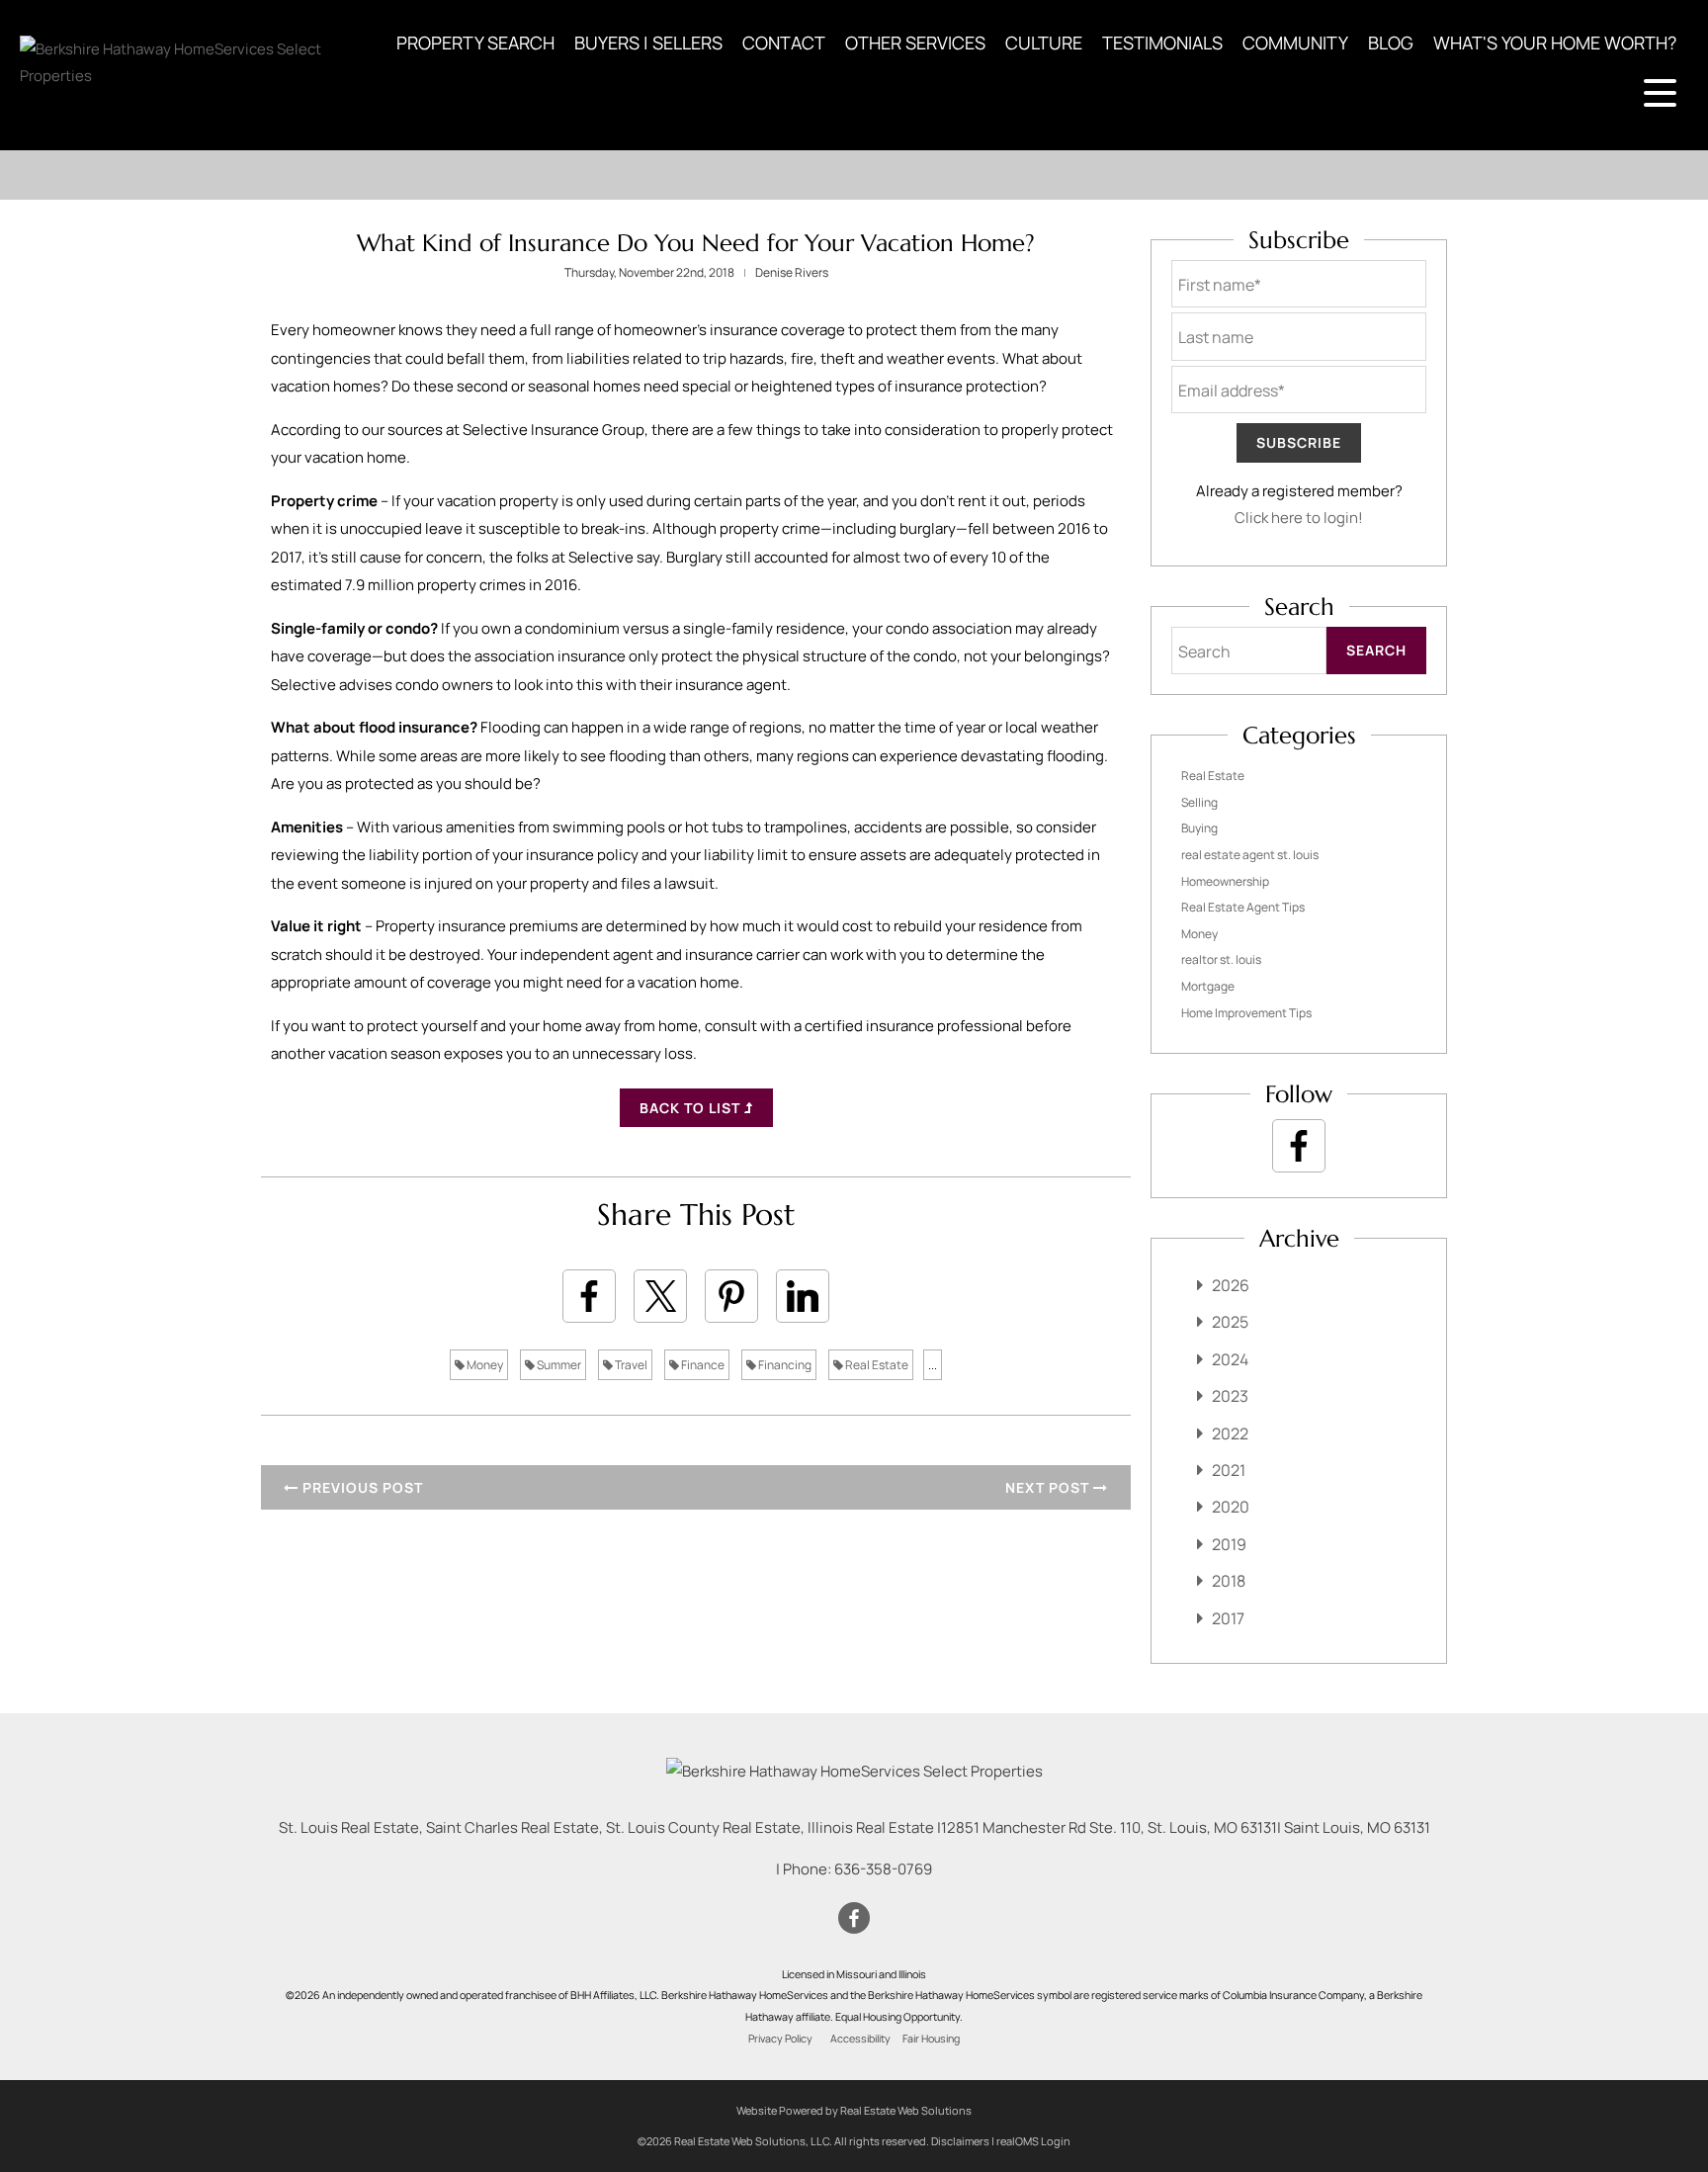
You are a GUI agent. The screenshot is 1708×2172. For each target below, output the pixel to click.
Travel (630, 1365)
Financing (784, 1365)
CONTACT (784, 43)
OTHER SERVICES (915, 43)
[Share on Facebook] (589, 1296)
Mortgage (1208, 986)
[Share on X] (660, 1296)
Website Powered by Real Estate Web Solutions (854, 2110)
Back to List (692, 1108)
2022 (1230, 1434)
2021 (1229, 1470)
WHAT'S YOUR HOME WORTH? (1555, 43)
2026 (1231, 1285)
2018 (1229, 1581)
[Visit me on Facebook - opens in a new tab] (1299, 1146)
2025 (1230, 1322)
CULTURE (1044, 43)
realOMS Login (1033, 2141)
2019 (1229, 1544)
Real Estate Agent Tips (1243, 907)
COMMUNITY (1295, 43)
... (933, 1365)
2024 (1230, 1359)
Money (484, 1365)
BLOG (1391, 43)
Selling (1199, 802)
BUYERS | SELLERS (648, 43)
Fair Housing (931, 2039)
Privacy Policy (780, 2039)
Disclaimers (960, 2141)
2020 (1231, 1507)
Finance (702, 1365)
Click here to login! (1299, 518)
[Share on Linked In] (803, 1296)
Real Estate (876, 1365)
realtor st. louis (1221, 959)
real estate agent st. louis (1250, 855)
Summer (558, 1365)
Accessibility (860, 2039)
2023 (1230, 1396)
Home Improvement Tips (1246, 1013)
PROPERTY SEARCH (475, 43)
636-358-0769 (883, 1869)
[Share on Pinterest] (731, 1296)
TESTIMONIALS (1162, 43)
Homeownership (1225, 881)
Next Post (1049, 1487)
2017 (1228, 1618)
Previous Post (361, 1487)
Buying (1199, 828)
